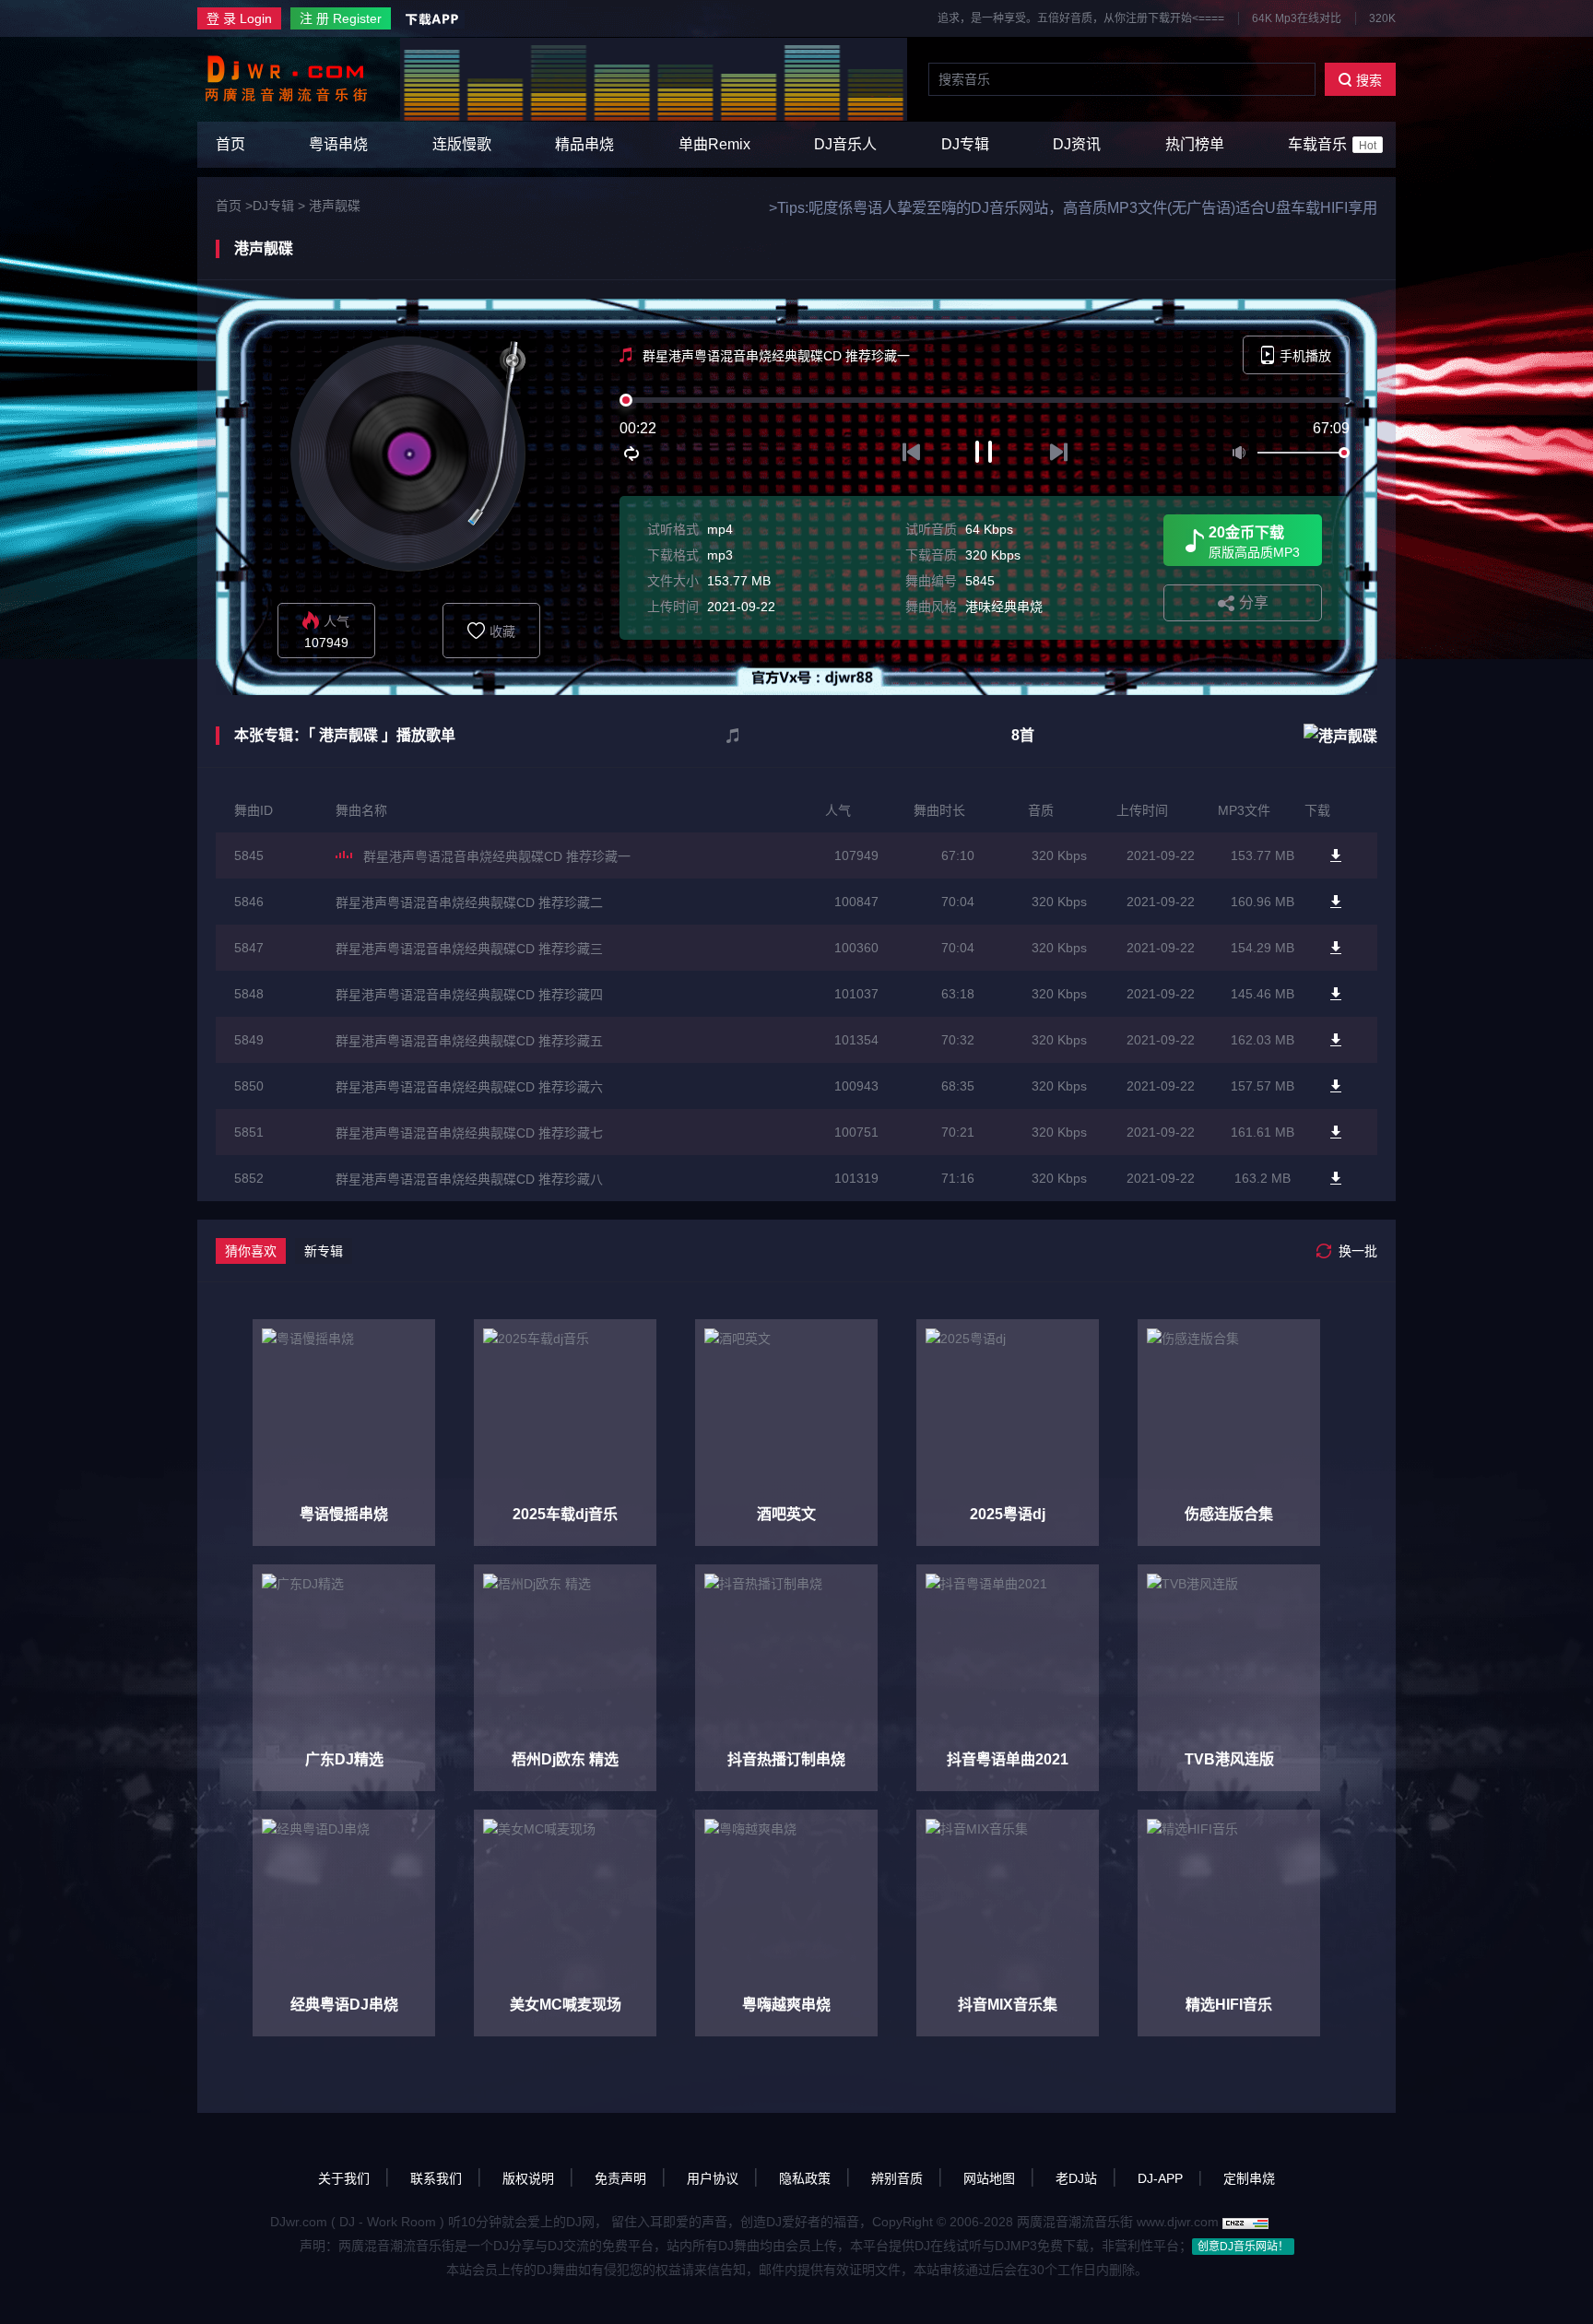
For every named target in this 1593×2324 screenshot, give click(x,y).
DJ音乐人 (845, 144)
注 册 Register (341, 18)
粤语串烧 (338, 144)
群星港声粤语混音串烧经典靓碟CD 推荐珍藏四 (469, 995)
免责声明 (620, 2178)
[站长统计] (1245, 2222)
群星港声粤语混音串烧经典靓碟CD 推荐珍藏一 (497, 856)
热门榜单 (1195, 144)
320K (1382, 18)
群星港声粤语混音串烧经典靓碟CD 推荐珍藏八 (469, 1179)
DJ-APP (1160, 2178)
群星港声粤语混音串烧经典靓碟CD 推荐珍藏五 (469, 1041)
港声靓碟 (335, 206)
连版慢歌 (462, 144)
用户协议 (713, 2178)
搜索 (1369, 80)
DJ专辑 (965, 144)
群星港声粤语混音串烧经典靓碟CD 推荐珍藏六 (469, 1087)
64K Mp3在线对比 (1297, 18)
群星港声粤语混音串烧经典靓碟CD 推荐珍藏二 (469, 902)
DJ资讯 (1077, 144)
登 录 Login (239, 18)
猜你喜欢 (251, 1251)
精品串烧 (584, 144)
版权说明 (528, 2178)
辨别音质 (897, 2178)
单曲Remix (714, 144)
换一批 (1358, 1251)
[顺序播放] (632, 454)
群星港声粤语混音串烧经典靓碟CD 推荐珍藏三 (469, 949)
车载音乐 (1332, 144)
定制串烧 (1249, 2178)
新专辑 (324, 1251)
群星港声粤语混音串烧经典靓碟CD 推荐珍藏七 (469, 1133)
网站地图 (989, 2178)
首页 (230, 144)
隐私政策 (805, 2178)
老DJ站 (1076, 2178)
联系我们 (436, 2178)
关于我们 (344, 2178)
